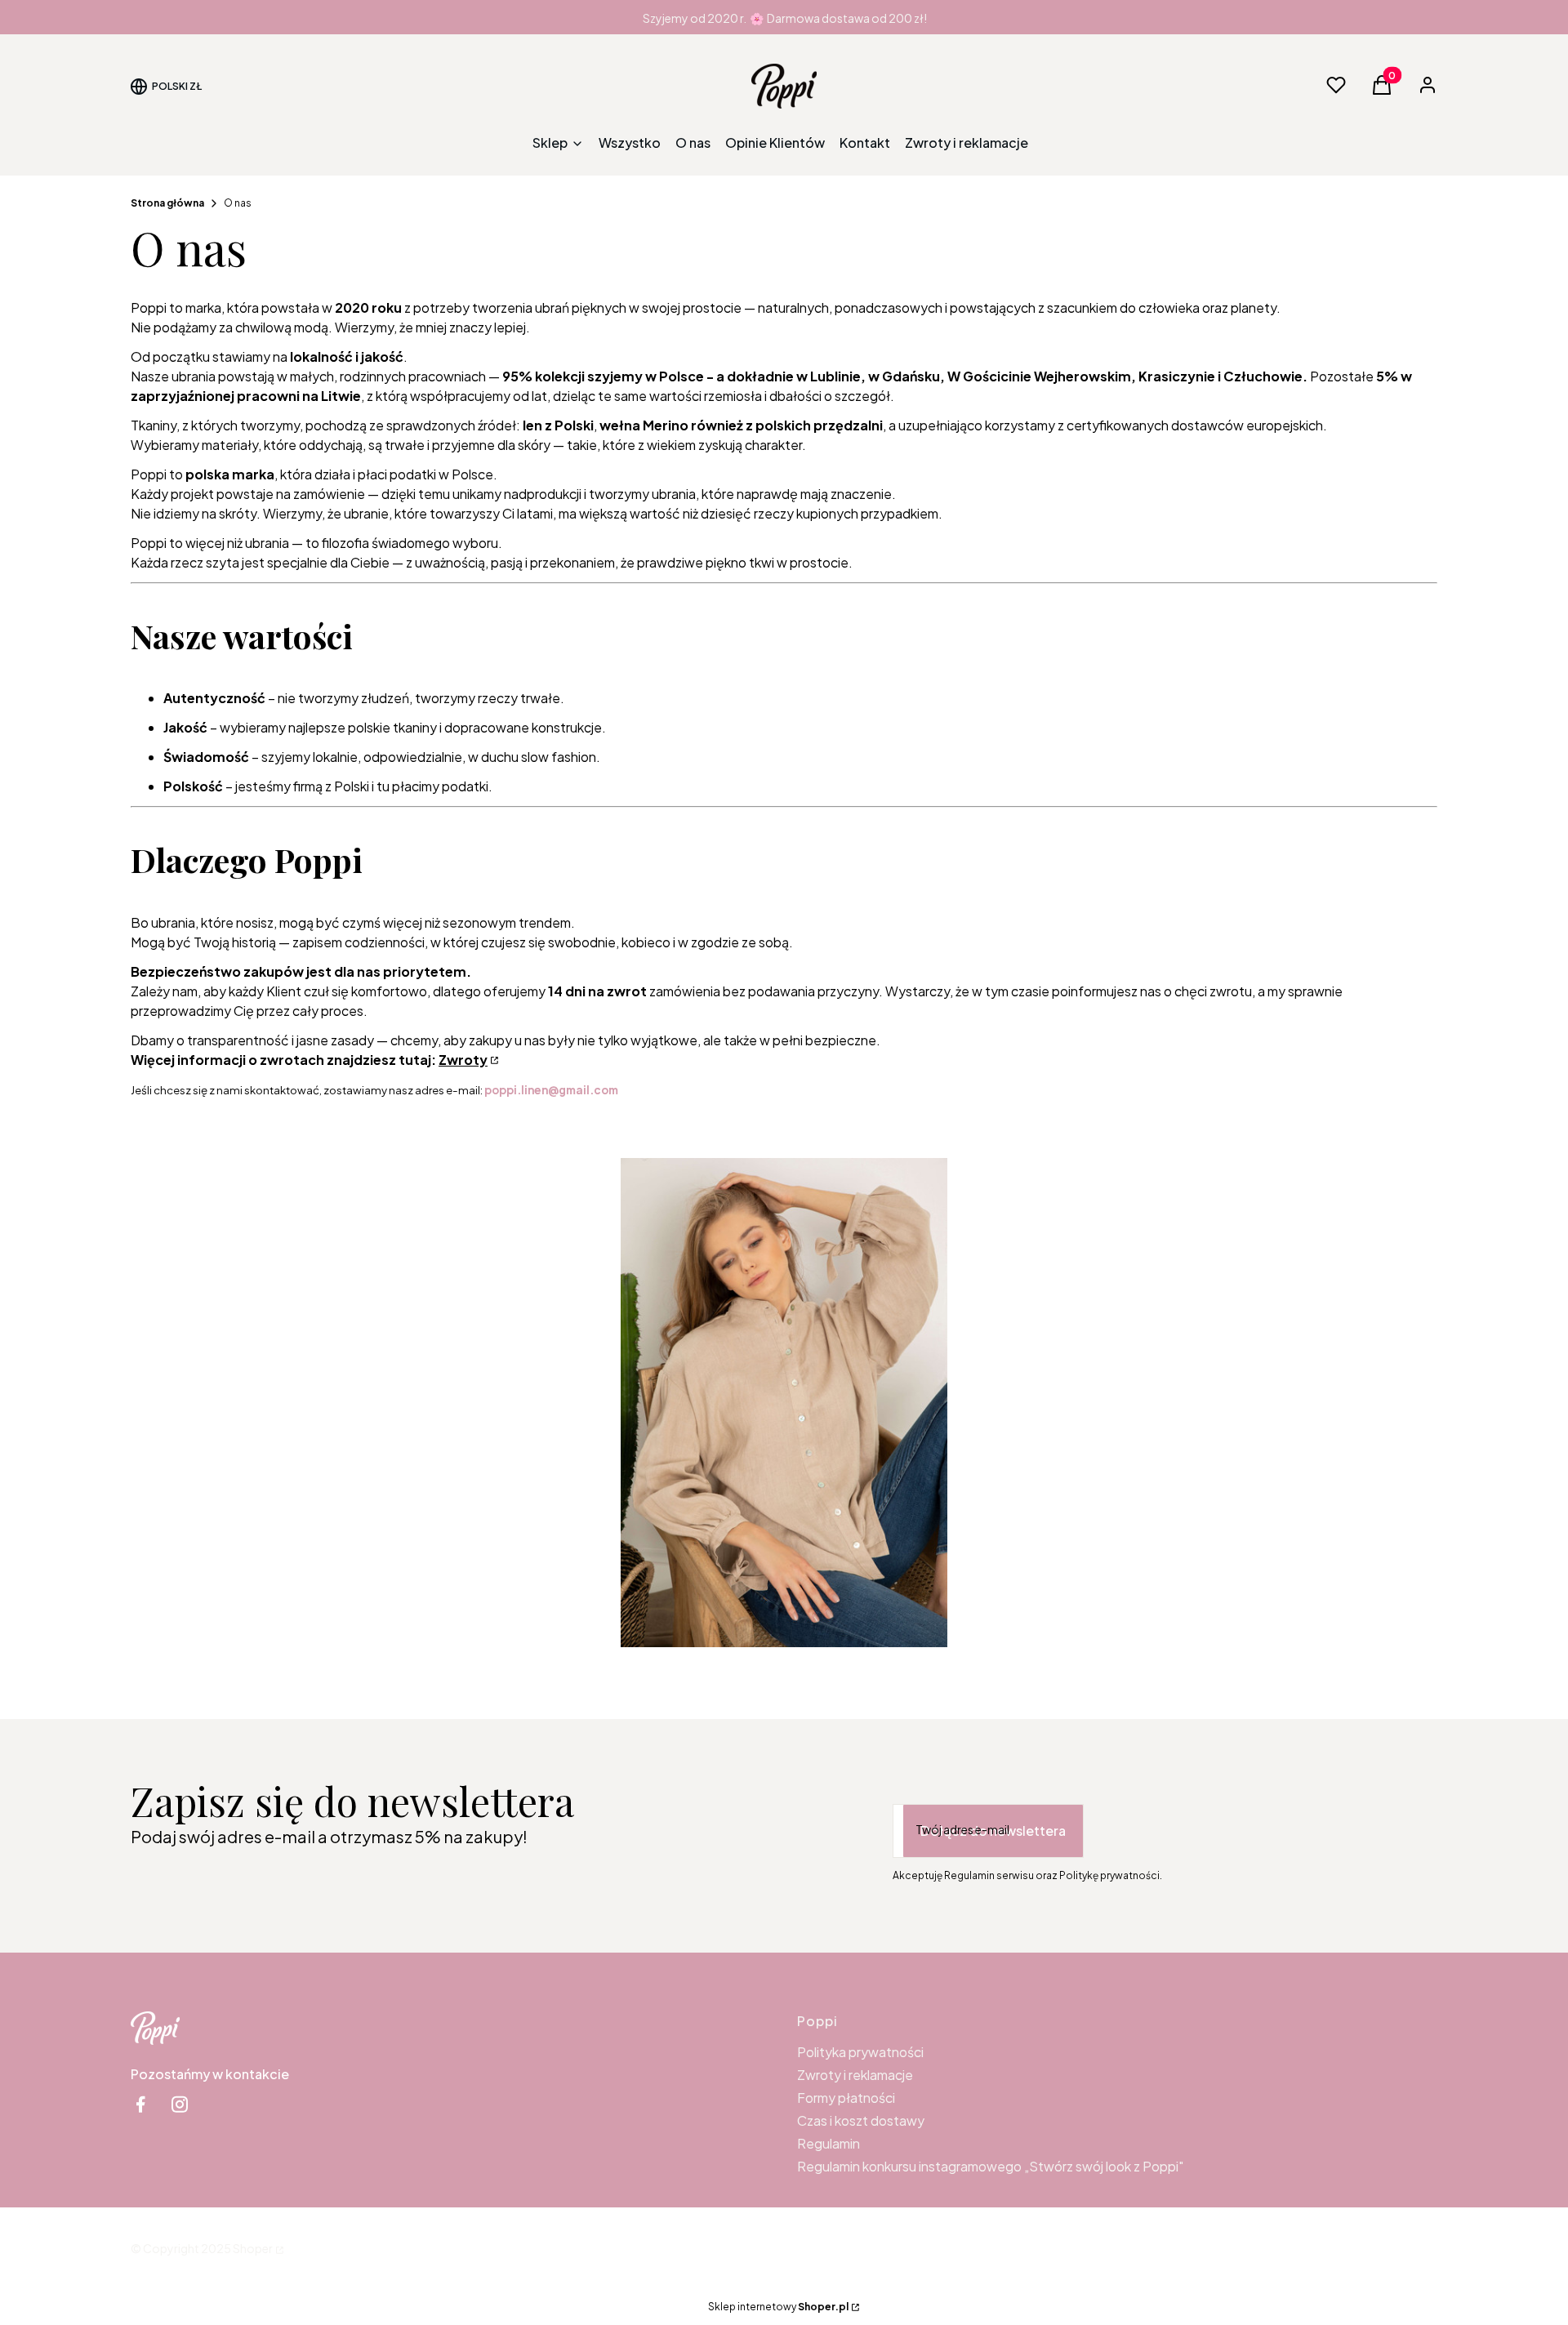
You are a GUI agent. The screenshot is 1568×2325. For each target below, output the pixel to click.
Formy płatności (846, 2098)
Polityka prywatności (860, 2052)
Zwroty (463, 1060)
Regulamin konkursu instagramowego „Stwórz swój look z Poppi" (990, 2166)
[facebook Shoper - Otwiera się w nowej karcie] (140, 2104)
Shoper (253, 2248)
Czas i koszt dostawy (861, 2120)
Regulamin (829, 2143)
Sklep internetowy (778, 2307)
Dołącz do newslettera (993, 1831)
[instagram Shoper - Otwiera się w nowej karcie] (180, 2104)
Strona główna (167, 203)
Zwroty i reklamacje (855, 2075)
